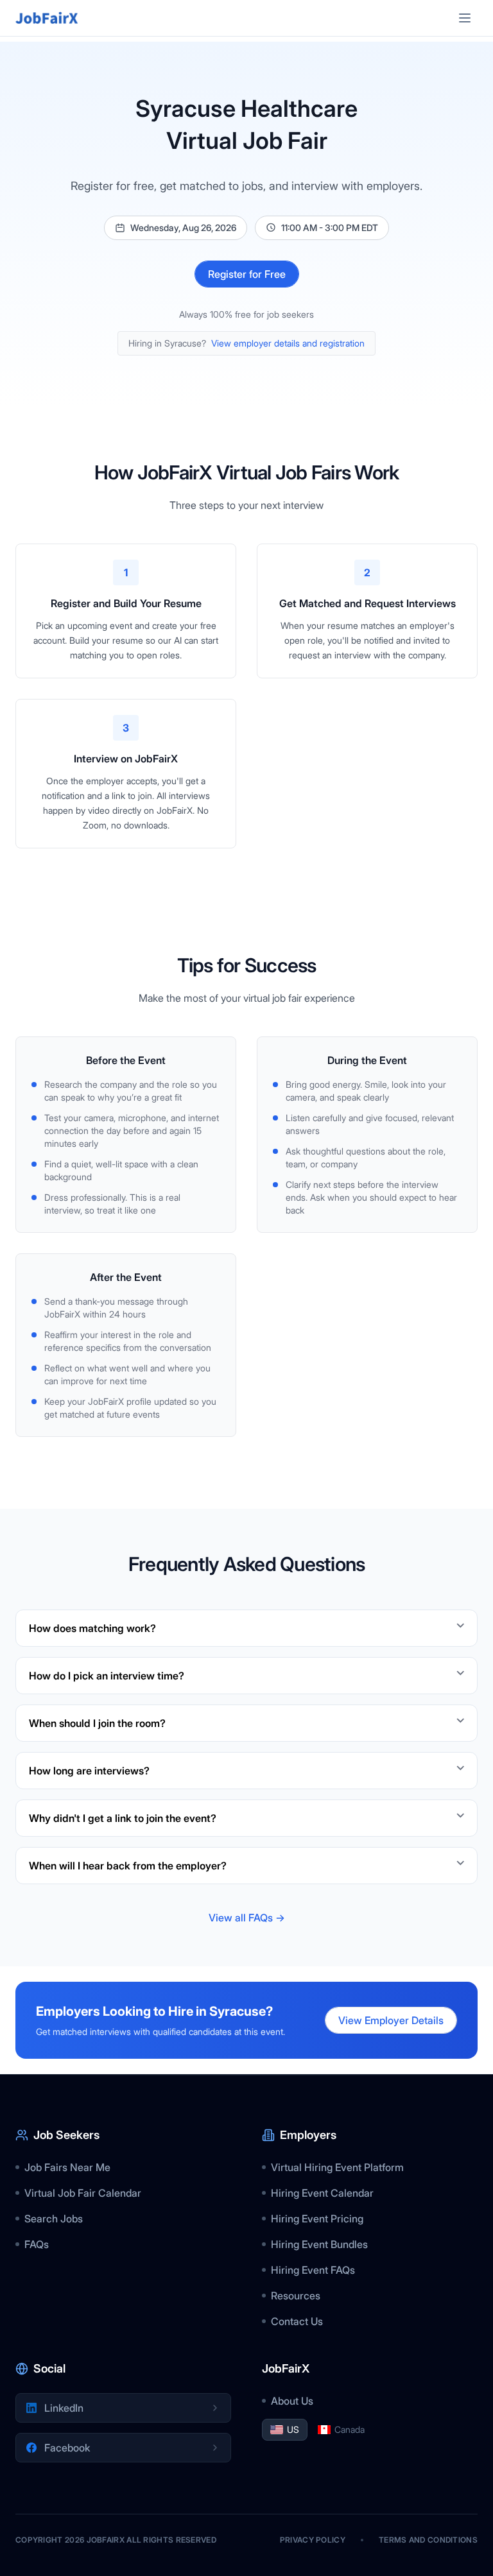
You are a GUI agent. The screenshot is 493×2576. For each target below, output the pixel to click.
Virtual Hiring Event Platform (337, 2167)
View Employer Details (391, 2020)
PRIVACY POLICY (313, 2540)
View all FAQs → (247, 1918)
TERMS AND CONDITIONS (428, 2540)
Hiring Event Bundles (319, 2244)
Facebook (67, 2448)
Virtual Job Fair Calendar (83, 2193)
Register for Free (247, 274)
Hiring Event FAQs (313, 2270)
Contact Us (297, 2321)
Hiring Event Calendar (322, 2193)
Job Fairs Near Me (67, 2167)
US (293, 2429)
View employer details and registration (288, 343)
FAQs (37, 2244)
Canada (350, 2429)
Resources (296, 2296)
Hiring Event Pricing (317, 2219)
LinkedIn (64, 2408)
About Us (292, 2401)
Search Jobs (54, 2219)
